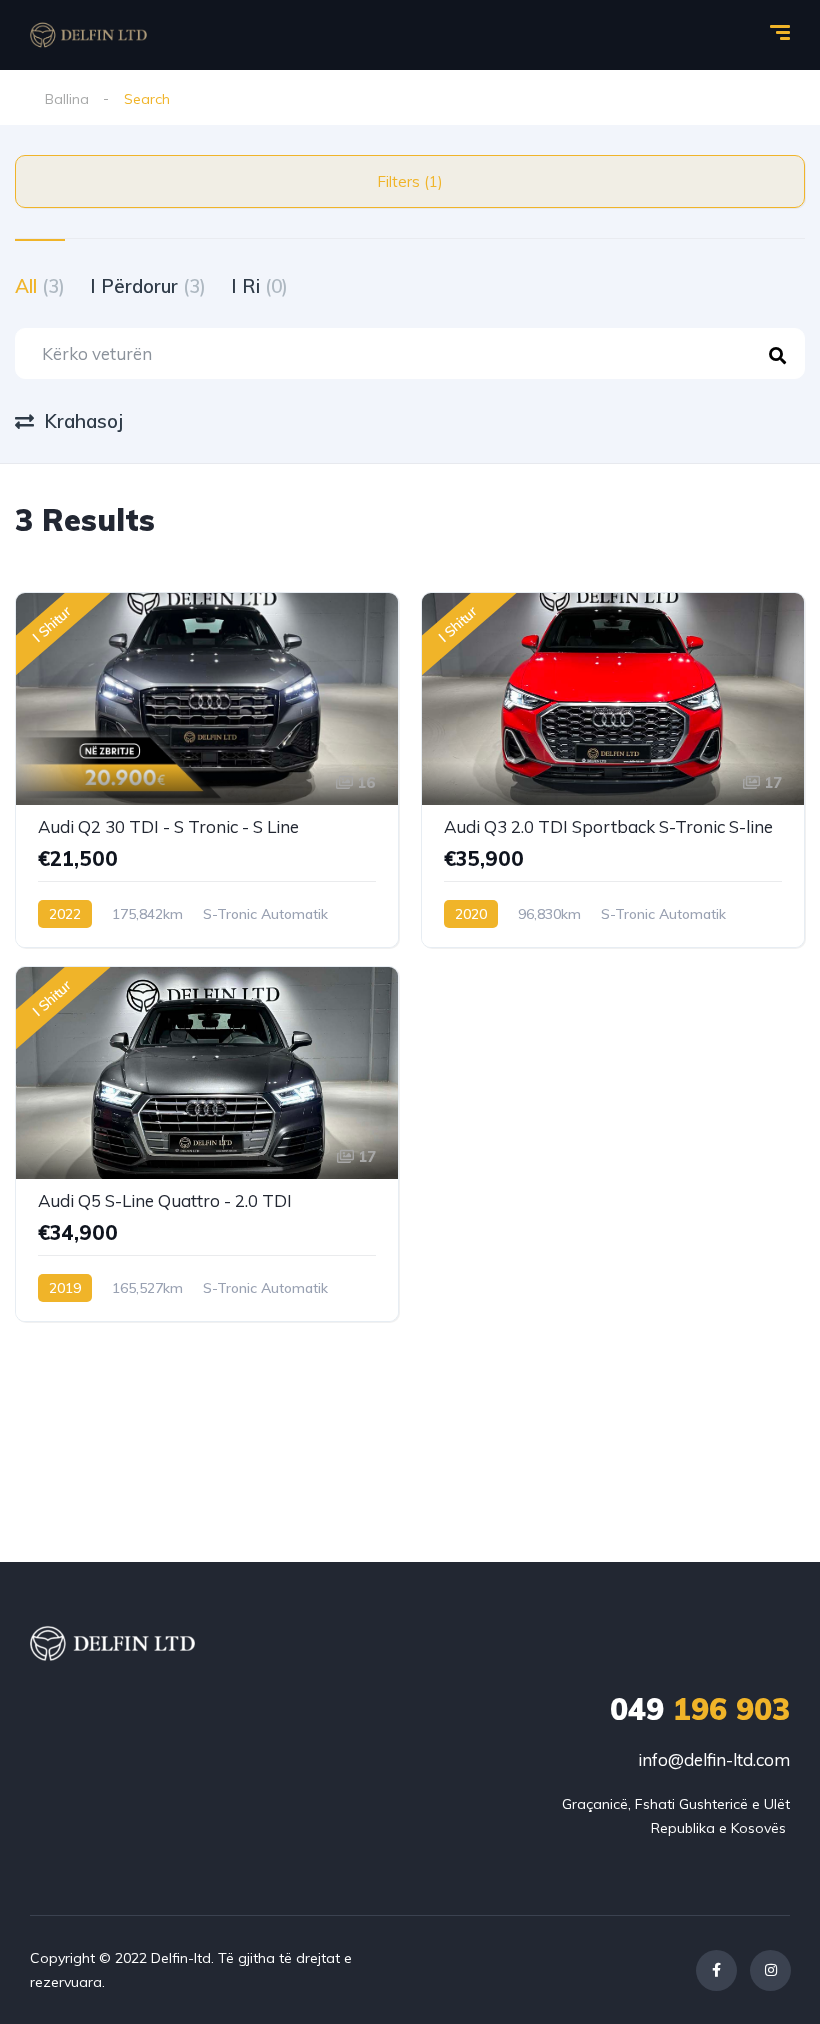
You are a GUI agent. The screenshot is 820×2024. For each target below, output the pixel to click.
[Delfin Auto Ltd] (88, 35)
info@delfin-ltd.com (714, 1759)
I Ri (259, 286)
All (40, 286)
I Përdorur (148, 286)
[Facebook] (716, 1970)
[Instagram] (770, 1970)
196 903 (700, 1709)
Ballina (67, 99)
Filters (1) (410, 181)
